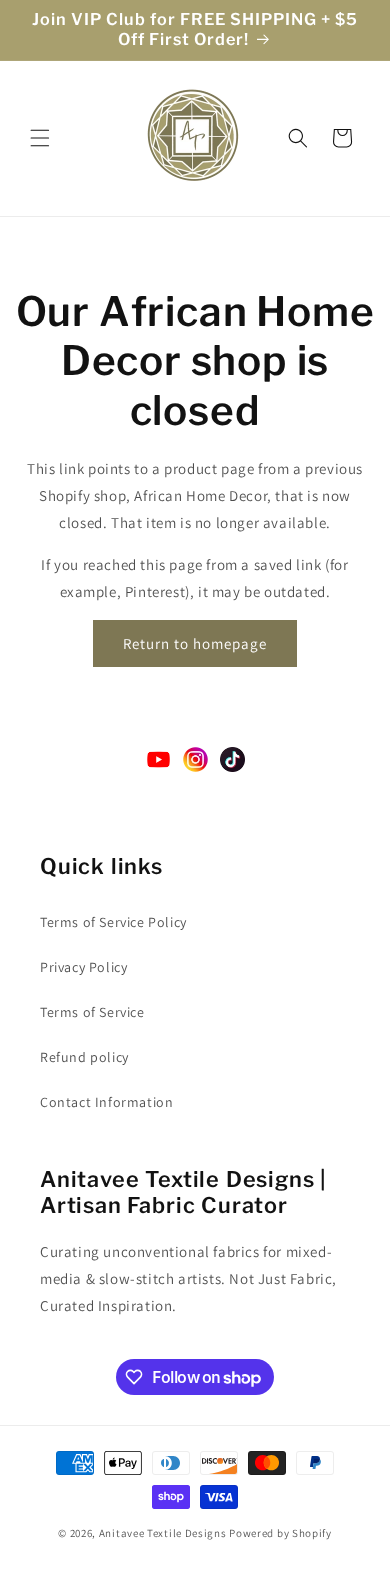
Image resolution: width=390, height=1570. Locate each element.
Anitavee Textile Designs (163, 1533)
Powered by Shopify (280, 1533)
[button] (40, 138)
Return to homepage (195, 643)
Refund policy (84, 1057)
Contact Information (106, 1102)
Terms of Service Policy (113, 922)
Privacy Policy (83, 967)
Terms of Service (92, 1012)
